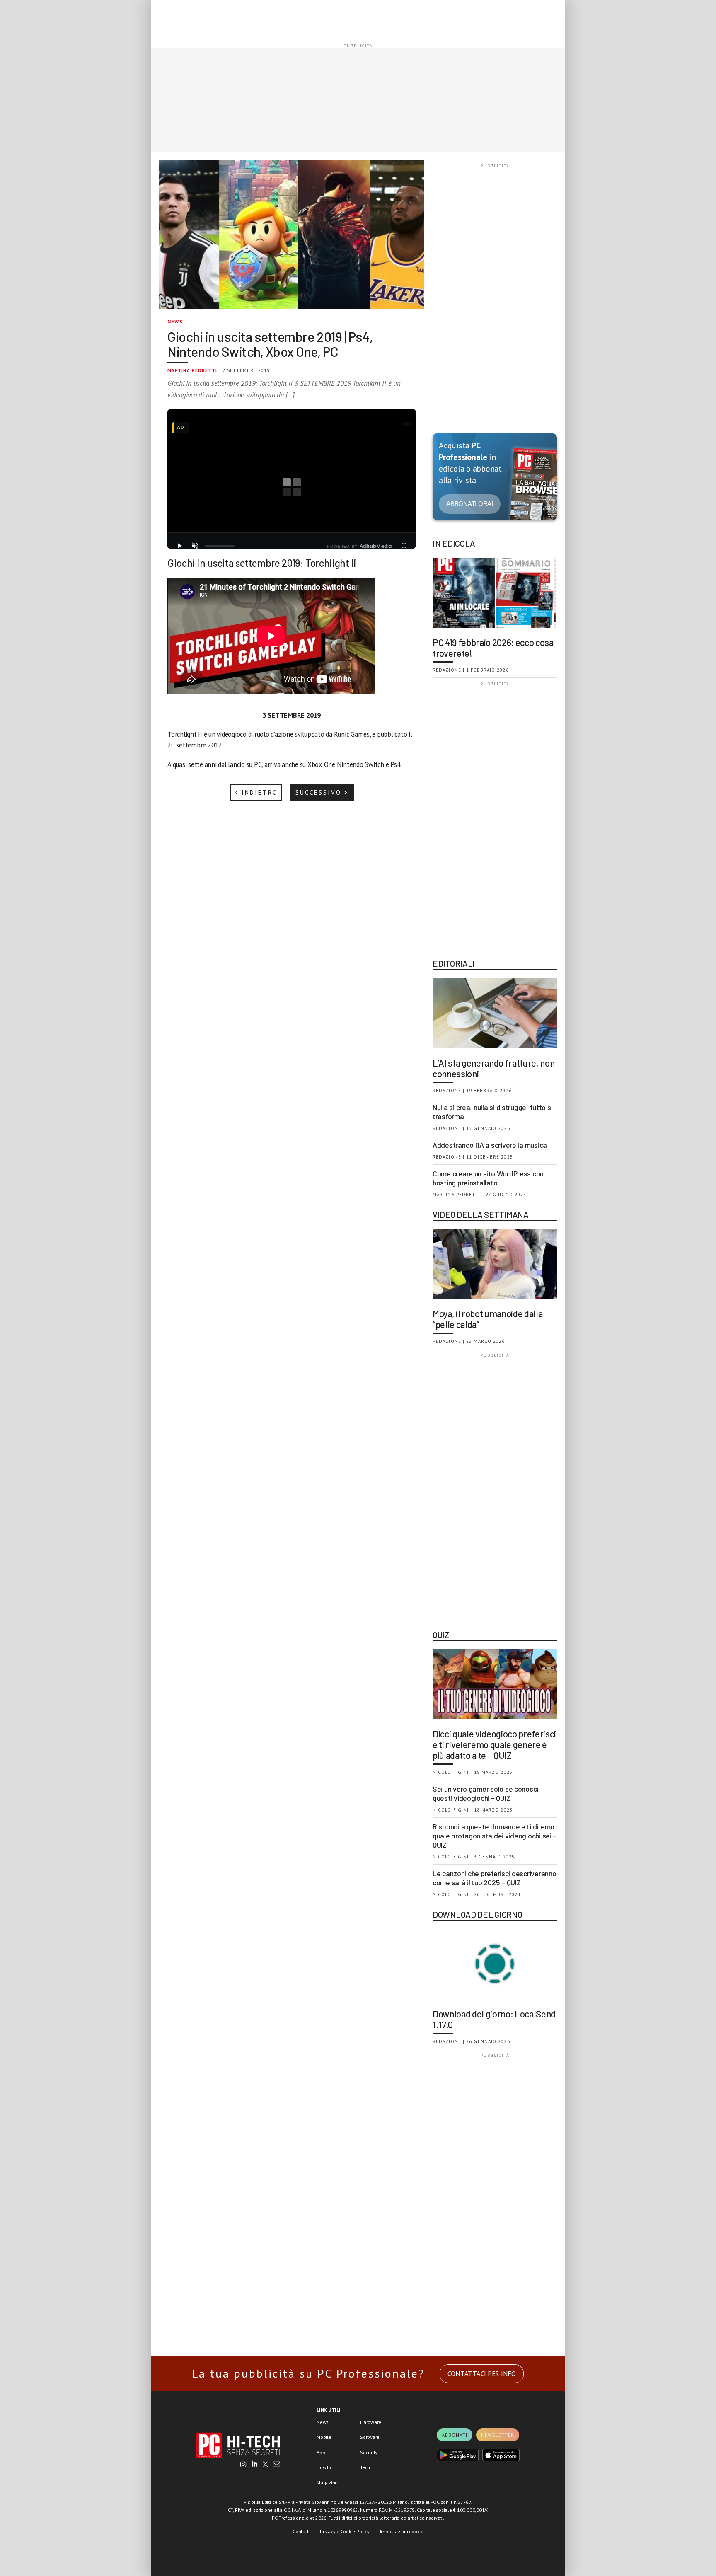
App (321, 2452)
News (175, 321)
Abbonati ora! (470, 504)
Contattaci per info (482, 2374)
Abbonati (455, 2435)
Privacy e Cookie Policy (345, 2531)
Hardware (371, 2422)
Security (369, 2452)
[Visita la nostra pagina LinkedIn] (254, 2465)
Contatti (301, 2531)
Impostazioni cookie (402, 2531)
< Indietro (256, 792)
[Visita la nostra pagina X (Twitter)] (265, 2465)
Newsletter (498, 2435)
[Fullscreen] (404, 546)
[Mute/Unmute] (195, 546)
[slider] (220, 546)
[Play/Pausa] (179, 546)
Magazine (327, 2483)
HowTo (324, 2467)
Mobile (324, 2437)
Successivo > (322, 792)
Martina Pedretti (192, 370)
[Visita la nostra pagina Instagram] (243, 2465)
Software (370, 2437)
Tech (365, 2467)
